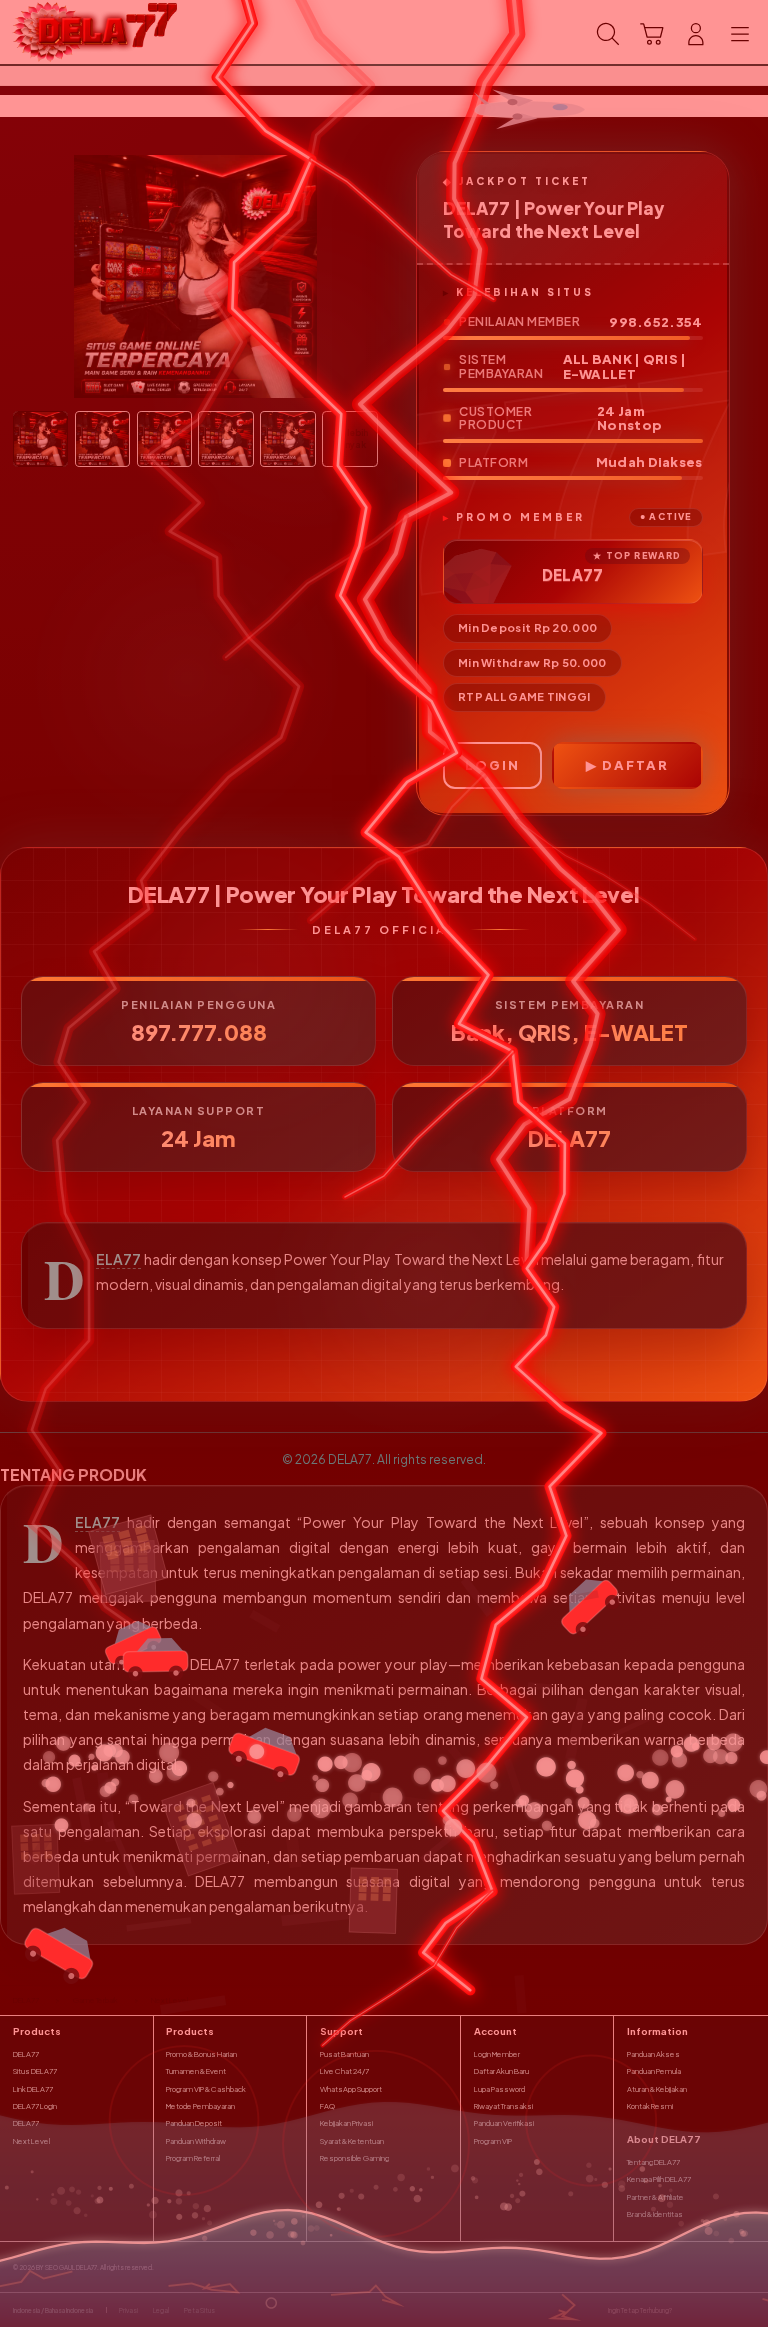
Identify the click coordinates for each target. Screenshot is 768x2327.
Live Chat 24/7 (344, 2071)
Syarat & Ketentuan (352, 2141)
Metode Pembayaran (200, 2106)
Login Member (497, 2054)
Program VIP (493, 2141)
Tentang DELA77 (653, 2162)
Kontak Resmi (650, 2106)
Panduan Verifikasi (504, 2123)
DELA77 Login (35, 2106)
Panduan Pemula (654, 2071)
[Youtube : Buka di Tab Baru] (748, 2309)
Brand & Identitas (655, 2214)
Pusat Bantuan (344, 2054)
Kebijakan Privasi (346, 2123)
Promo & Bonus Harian (201, 2054)
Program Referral (193, 2158)
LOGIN (492, 765)
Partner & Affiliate (655, 2197)
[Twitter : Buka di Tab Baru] (707, 2309)
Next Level (31, 2141)
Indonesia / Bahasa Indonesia (53, 2310)
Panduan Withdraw (196, 2141)
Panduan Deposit (194, 2123)
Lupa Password (499, 2089)
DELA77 (118, 1259)
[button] (652, 34)
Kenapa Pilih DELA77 (659, 2179)
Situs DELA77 (35, 2071)
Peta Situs (199, 2310)
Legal (161, 2310)
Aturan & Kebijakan (657, 2089)
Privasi (128, 2310)
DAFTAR (635, 765)
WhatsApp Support (351, 2089)
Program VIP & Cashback (206, 2089)
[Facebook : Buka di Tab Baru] (686, 2309)
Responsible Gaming (354, 2158)
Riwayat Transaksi (503, 2106)
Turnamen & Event (196, 2071)
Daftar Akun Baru (501, 2071)
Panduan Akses (653, 2054)
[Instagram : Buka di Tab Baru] (728, 2309)
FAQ (327, 2106)
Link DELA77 (33, 2089)
